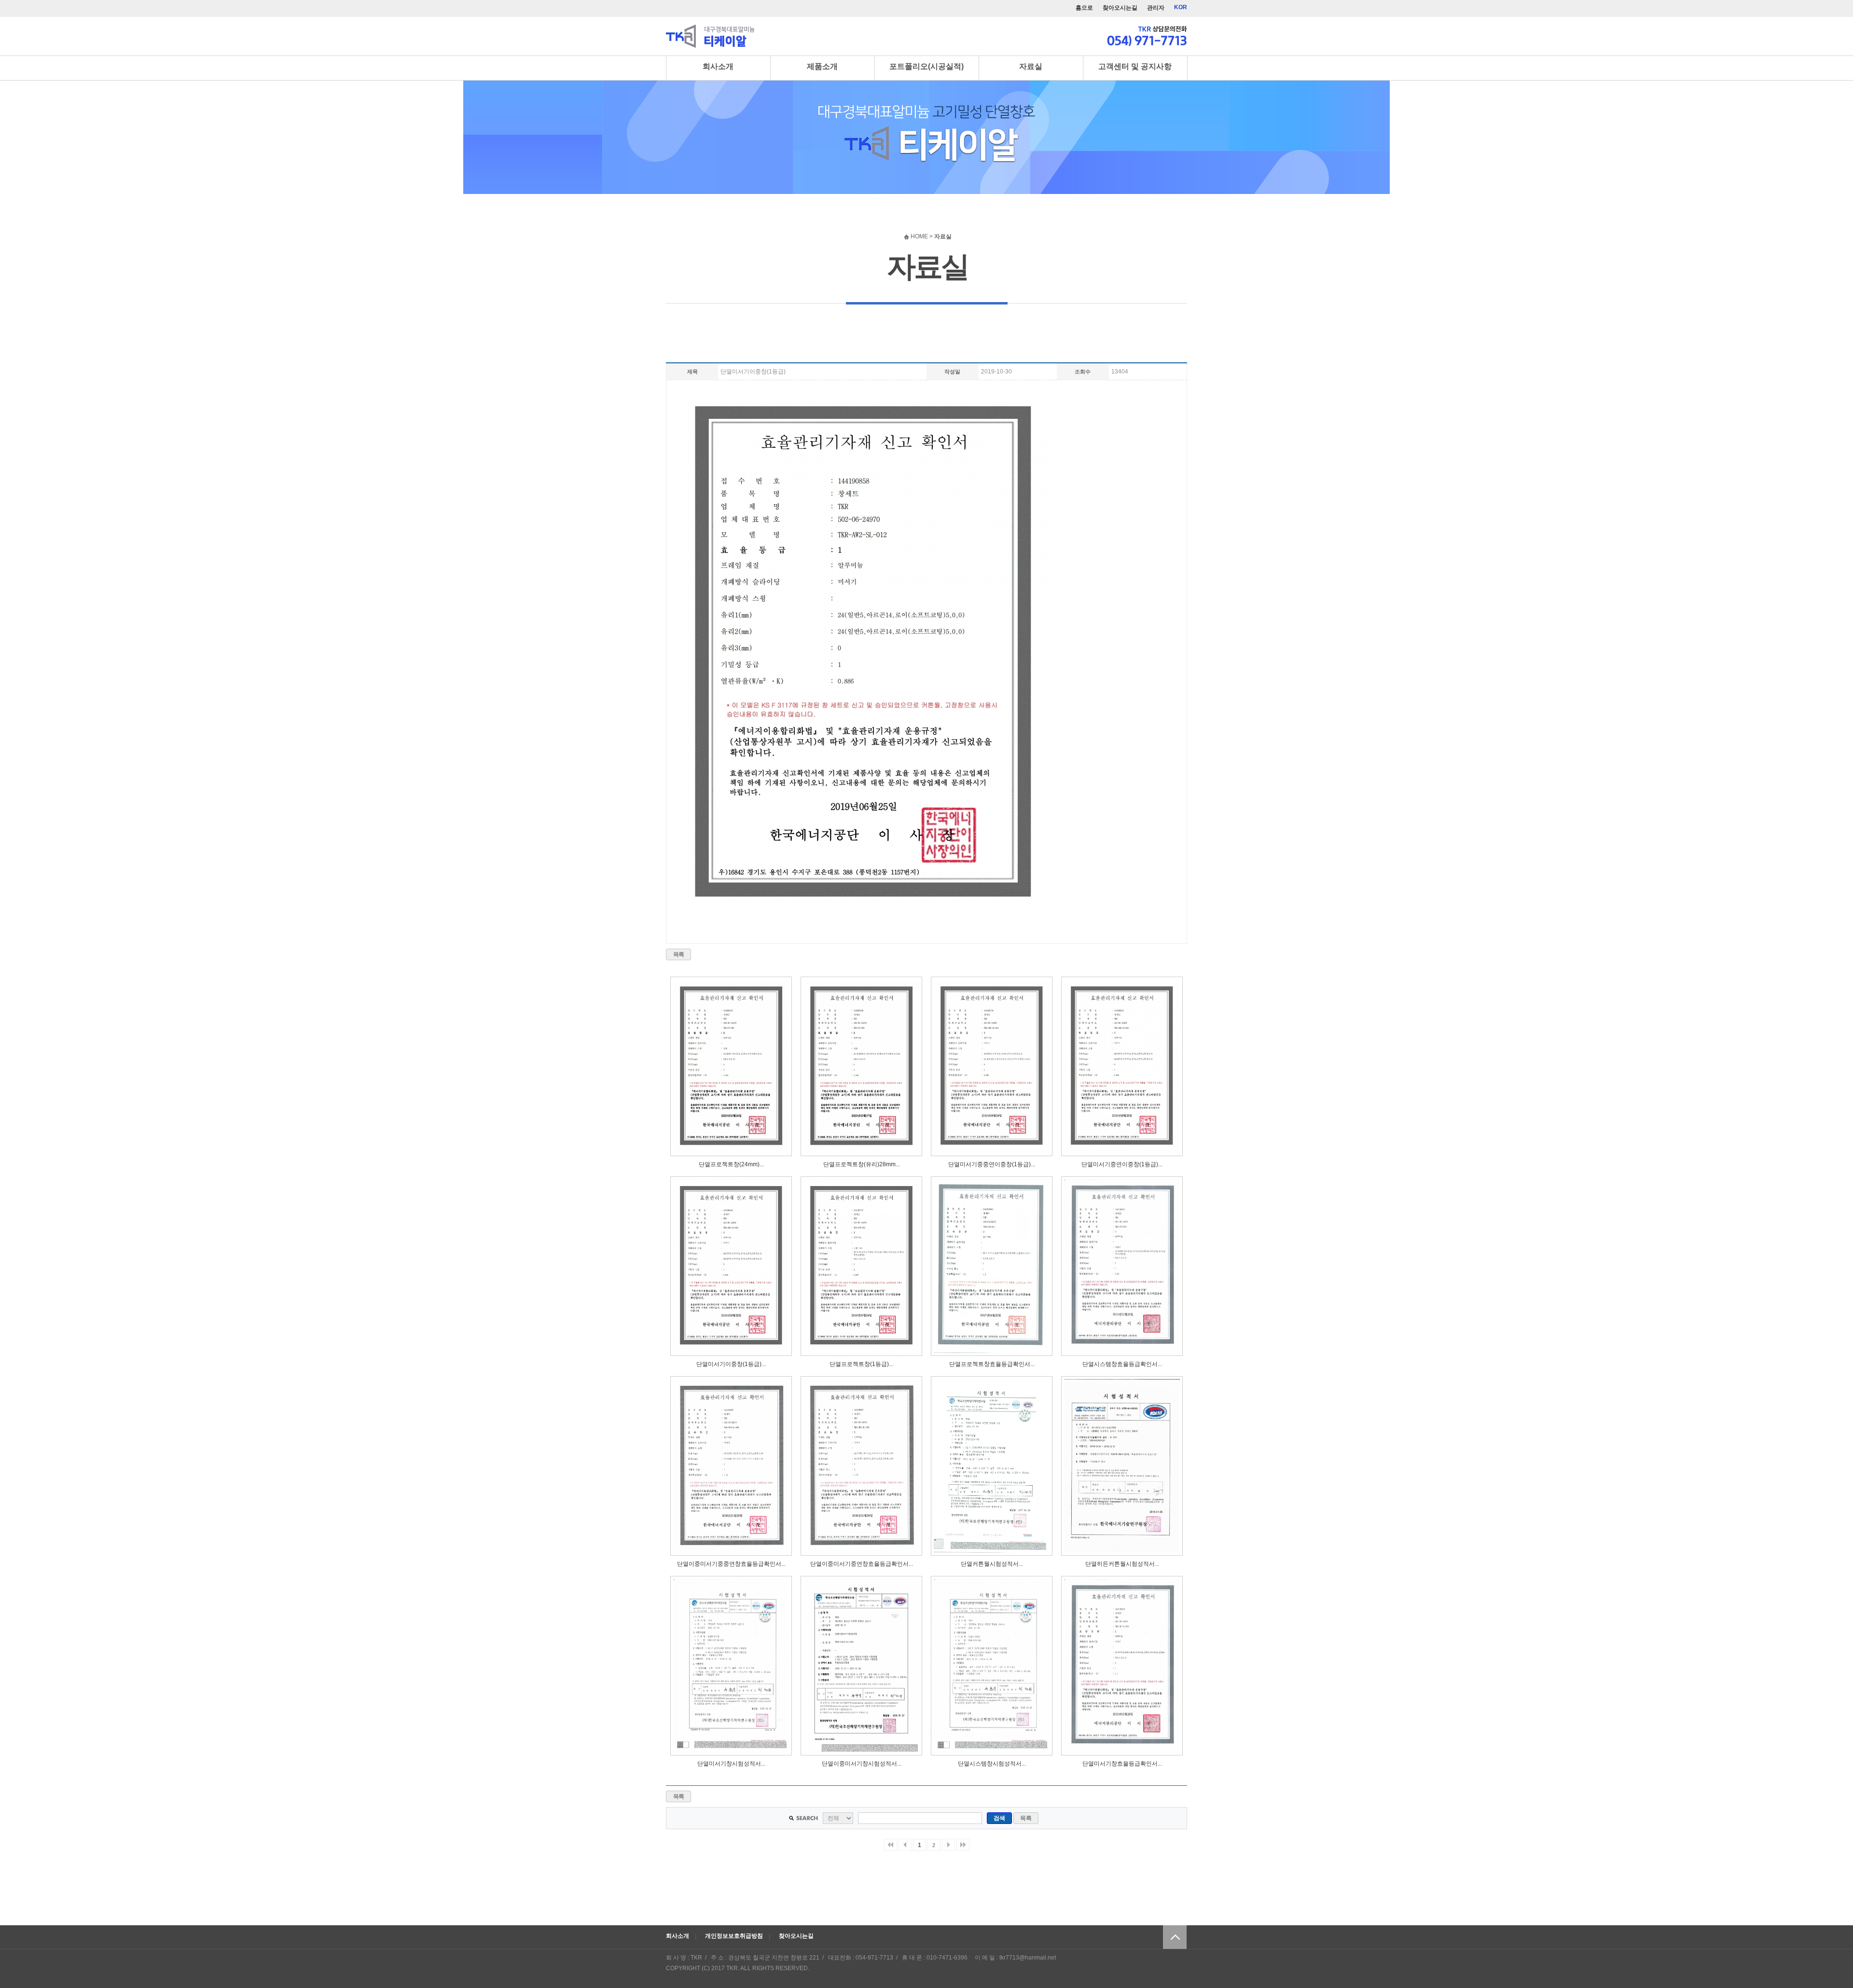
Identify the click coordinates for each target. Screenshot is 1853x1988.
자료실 (1031, 66)
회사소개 (718, 66)
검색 (999, 1818)
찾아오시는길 (1120, 8)
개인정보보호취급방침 (734, 1936)
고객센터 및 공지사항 (1135, 66)
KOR (1181, 7)
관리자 (1156, 8)
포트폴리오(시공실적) (926, 66)
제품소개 (822, 66)
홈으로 (1084, 8)
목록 (679, 954)
